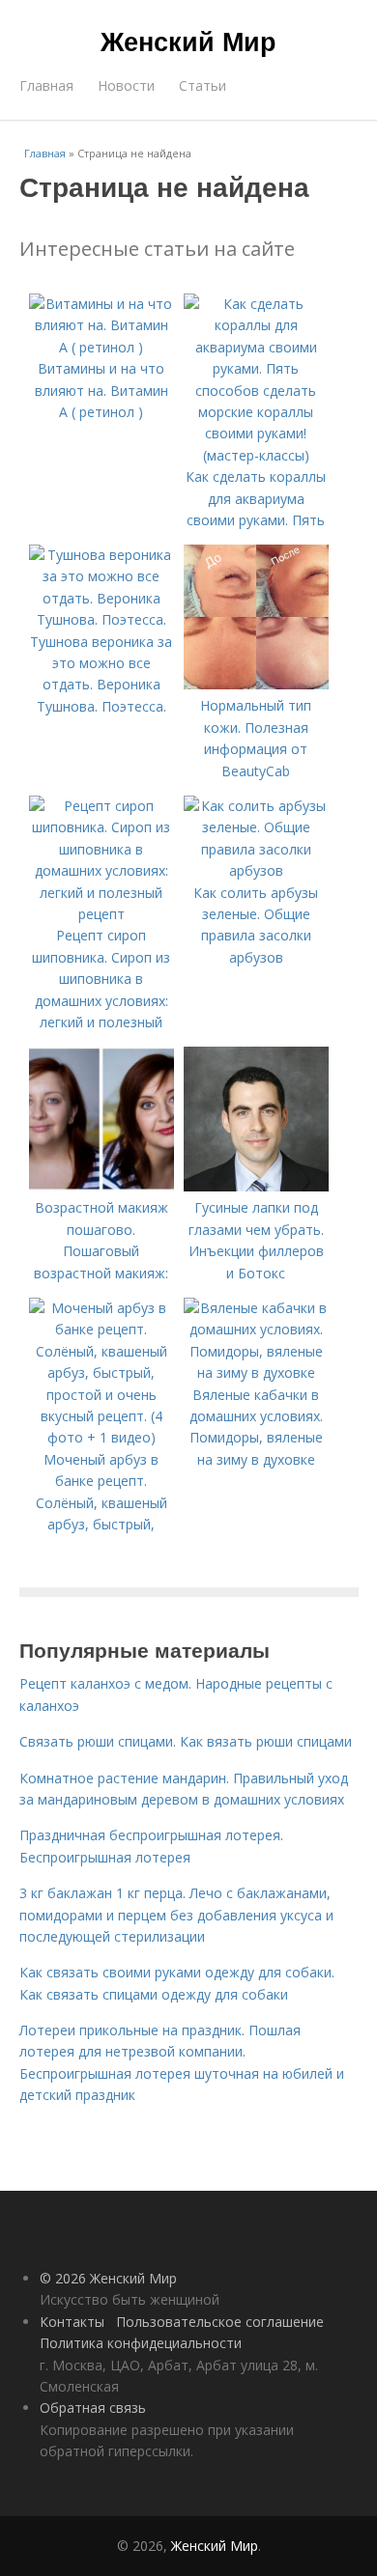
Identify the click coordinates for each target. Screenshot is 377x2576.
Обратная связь (93, 2408)
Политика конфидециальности (141, 2343)
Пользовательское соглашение (220, 2322)
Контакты (72, 2322)
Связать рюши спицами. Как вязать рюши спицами (186, 1741)
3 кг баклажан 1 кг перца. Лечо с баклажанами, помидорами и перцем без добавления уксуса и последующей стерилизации (176, 1915)
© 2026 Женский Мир (108, 2278)
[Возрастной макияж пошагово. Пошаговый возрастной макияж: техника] (101, 1186)
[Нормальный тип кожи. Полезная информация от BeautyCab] (256, 684)
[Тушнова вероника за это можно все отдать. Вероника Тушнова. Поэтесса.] (101, 619)
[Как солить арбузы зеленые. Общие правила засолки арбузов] (256, 870)
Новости (126, 85)
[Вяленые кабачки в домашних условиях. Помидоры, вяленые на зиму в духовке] (256, 1372)
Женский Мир (188, 41)
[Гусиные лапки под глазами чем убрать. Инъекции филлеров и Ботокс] (256, 1186)
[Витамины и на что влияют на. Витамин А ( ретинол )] (101, 347)
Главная (46, 85)
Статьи (203, 85)
